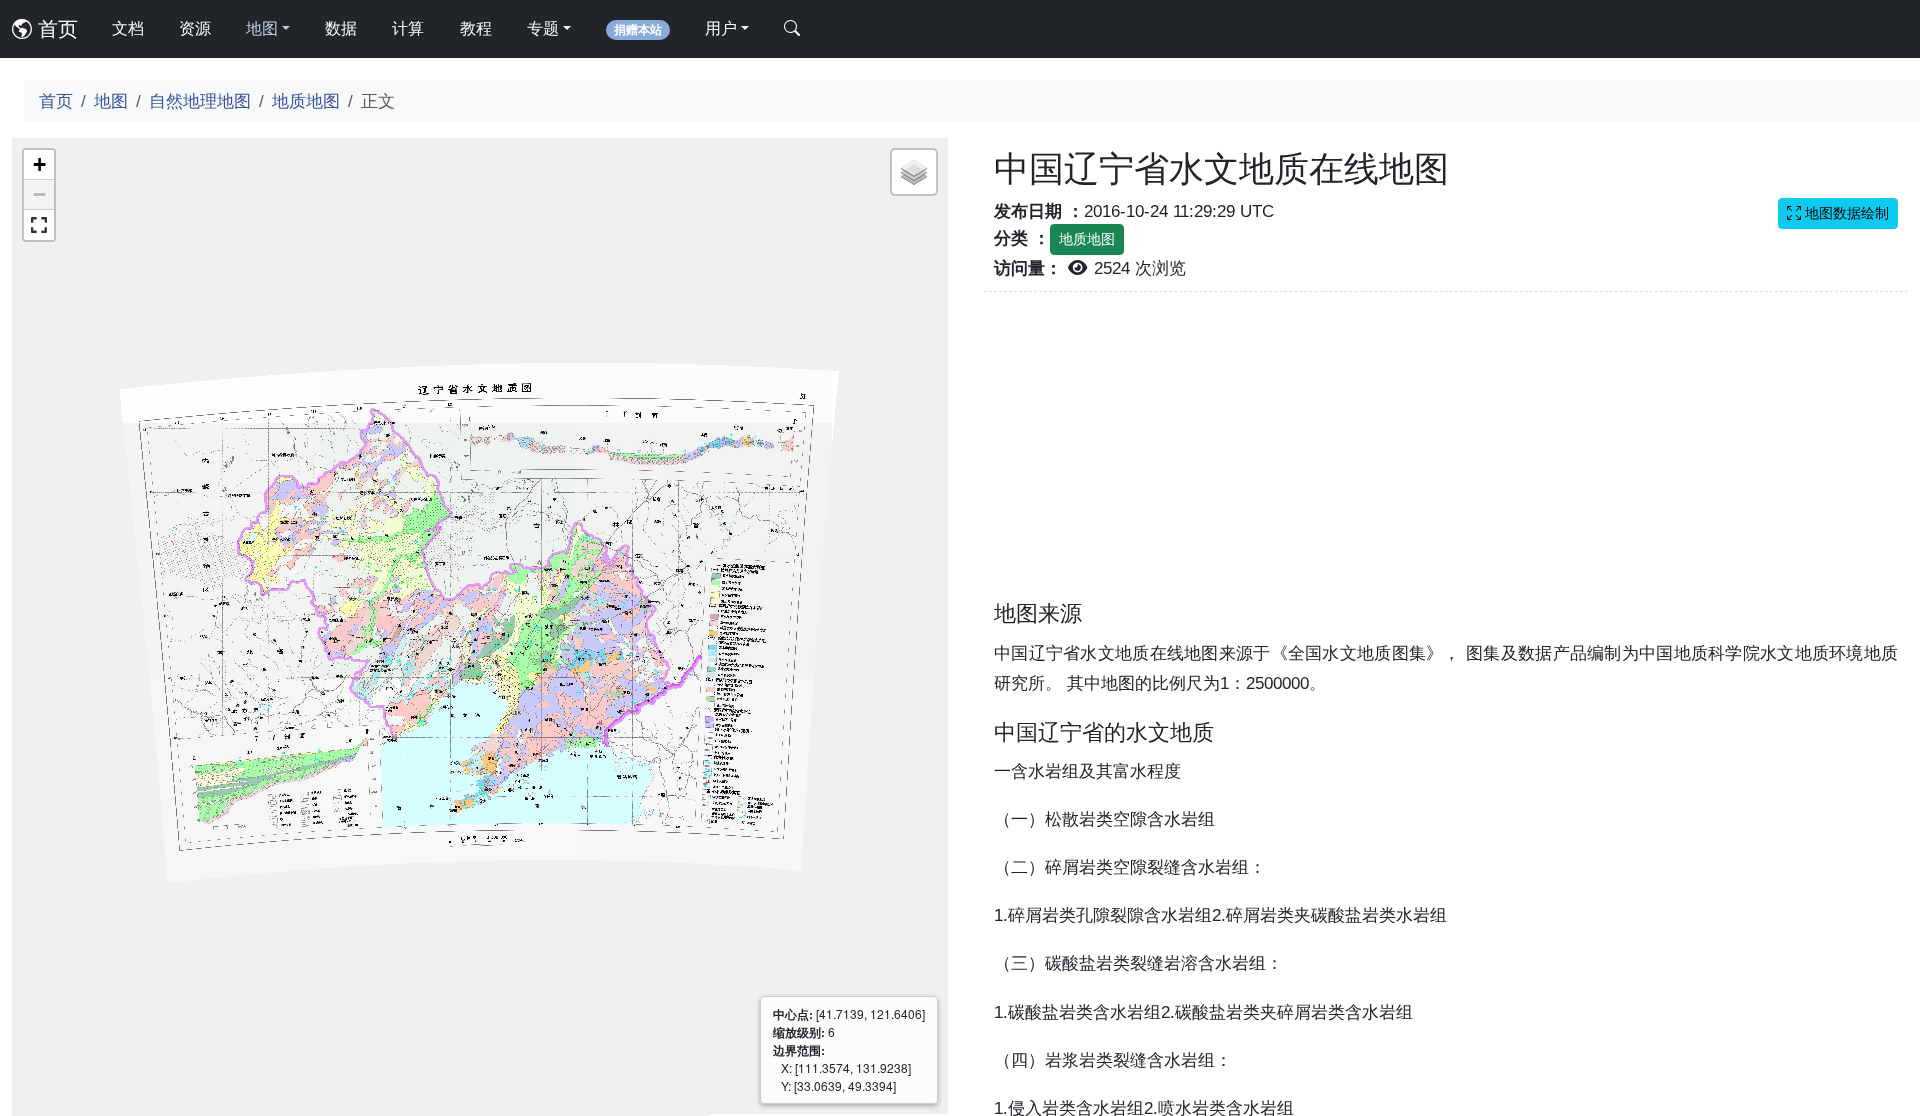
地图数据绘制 (1845, 213)
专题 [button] (543, 28)
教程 (476, 28)
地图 (111, 101)
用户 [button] (721, 28)
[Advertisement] (1446, 458)
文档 (128, 28)
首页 (55, 29)
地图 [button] (262, 28)
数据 (341, 28)
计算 (408, 28)
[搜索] (792, 29)
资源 (195, 28)
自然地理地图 (200, 101)
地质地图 (306, 101)
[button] (39, 165)
